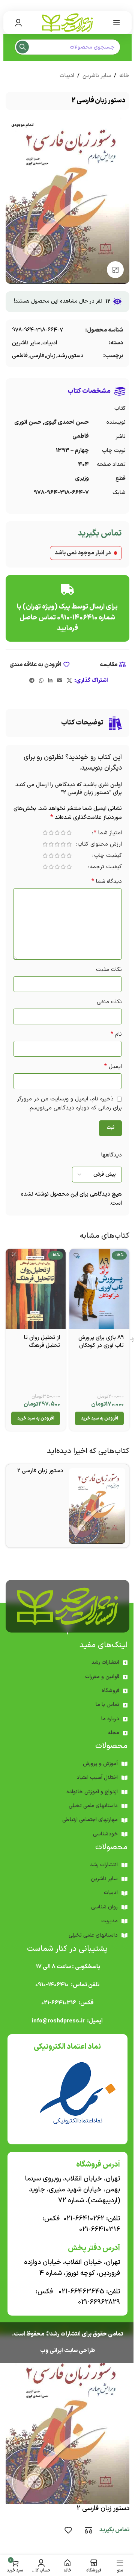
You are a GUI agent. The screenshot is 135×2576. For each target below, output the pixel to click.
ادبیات (67, 76)
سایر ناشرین (97, 76)
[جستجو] (22, 47)
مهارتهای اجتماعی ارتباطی (90, 1820)
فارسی (37, 356)
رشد (62, 356)
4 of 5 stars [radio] (51, 833)
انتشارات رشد (105, 1662)
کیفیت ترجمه (106, 868)
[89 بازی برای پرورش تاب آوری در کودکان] (99, 1289)
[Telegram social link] (32, 681)
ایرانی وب (52, 2351)
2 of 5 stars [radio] (63, 833)
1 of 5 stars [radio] (69, 833)
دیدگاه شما (107, 882)
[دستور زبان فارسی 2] (97, 1506)
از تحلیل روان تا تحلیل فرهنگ (42, 1342)
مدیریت (109, 1921)
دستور (76, 356)
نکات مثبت (109, 970)
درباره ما (110, 1719)
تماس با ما (107, 1705)
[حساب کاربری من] (18, 23)
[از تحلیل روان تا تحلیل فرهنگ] (36, 1289)
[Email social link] (60, 681)
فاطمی (20, 356)
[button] (99, 1418)
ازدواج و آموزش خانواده (92, 1792)
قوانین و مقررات (102, 1677)
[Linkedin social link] (50, 681)
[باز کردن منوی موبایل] (117, 23)
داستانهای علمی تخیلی (93, 1806)
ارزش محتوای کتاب (100, 845)
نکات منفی (109, 1002)
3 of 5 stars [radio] (57, 833)
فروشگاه (110, 1691)
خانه (124, 76)
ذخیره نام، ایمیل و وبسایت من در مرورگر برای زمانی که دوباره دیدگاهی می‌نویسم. (69, 1104)
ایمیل (113, 1067)
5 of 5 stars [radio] (45, 833)
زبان (51, 356)
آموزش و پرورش (100, 1764)
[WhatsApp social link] (41, 681)
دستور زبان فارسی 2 (40, 1471)
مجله (114, 1733)
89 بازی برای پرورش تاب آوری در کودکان (101, 1342)
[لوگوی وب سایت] (67, 22)
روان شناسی (104, 1907)
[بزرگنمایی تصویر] (115, 270)
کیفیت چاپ (108, 856)
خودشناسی (105, 1834)
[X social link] (69, 681)
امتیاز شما (108, 834)
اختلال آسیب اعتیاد (97, 1778)
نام (116, 1034)
